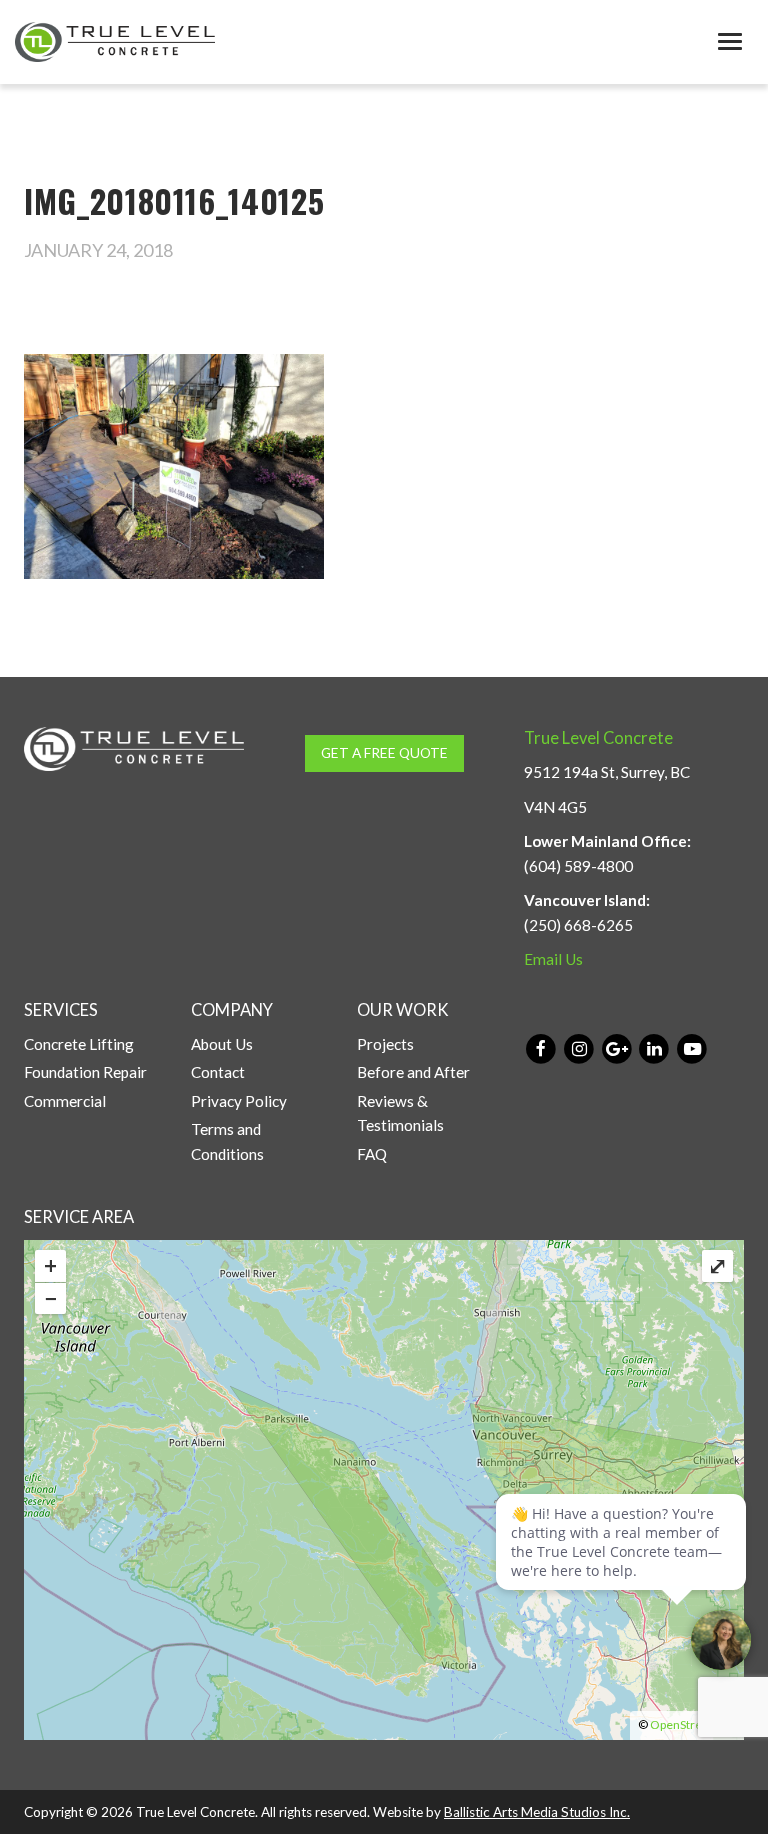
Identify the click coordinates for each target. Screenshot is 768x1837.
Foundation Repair (85, 1072)
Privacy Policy (239, 1101)
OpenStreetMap (693, 1724)
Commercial (65, 1101)
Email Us (553, 959)
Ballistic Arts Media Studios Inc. (537, 1812)
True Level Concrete (598, 738)
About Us (222, 1044)
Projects (385, 1044)
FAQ (372, 1154)
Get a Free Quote (384, 752)
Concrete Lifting (79, 1044)
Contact (218, 1072)
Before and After (413, 1072)
